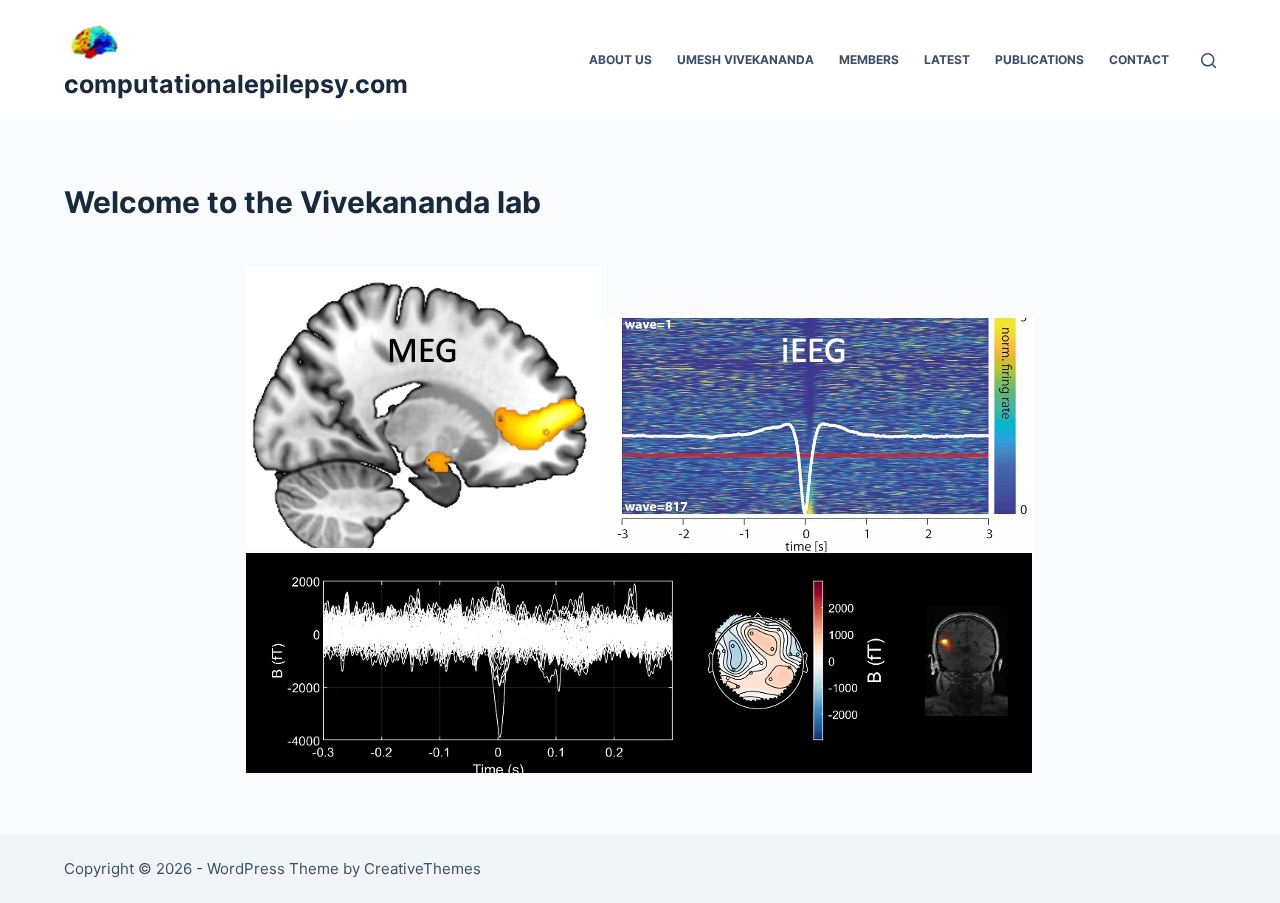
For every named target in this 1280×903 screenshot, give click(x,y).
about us (620, 59)
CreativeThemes (422, 868)
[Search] (1208, 60)
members (869, 59)
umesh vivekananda (745, 59)
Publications (1039, 59)
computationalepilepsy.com (236, 84)
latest (947, 59)
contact (1139, 59)
